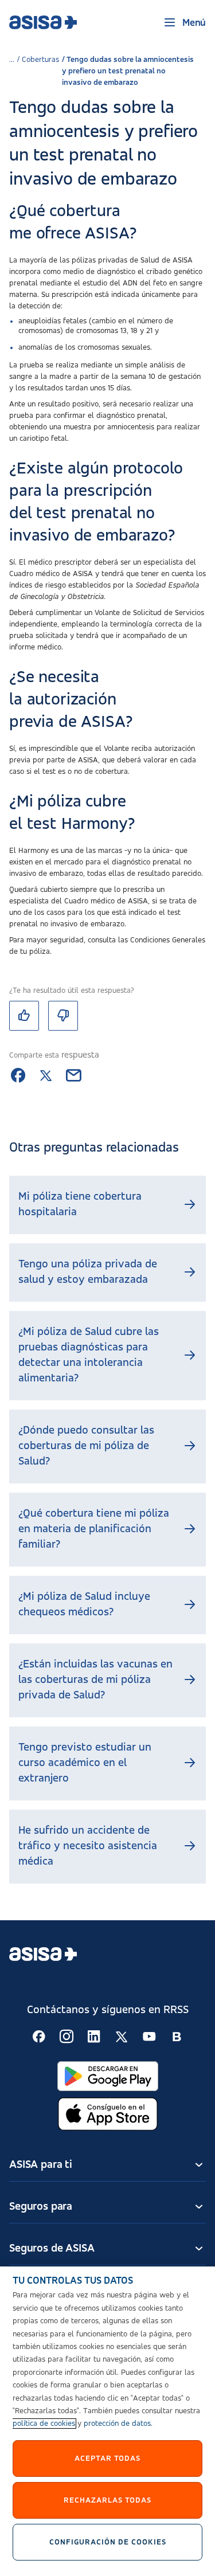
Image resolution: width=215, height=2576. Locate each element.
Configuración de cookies (108, 2542)
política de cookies (44, 2424)
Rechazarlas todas (107, 2500)
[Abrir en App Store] (108, 2114)
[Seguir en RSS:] (39, 2037)
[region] (107, 2421)
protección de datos (117, 2424)
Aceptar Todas (107, 2458)
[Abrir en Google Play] (108, 2076)
